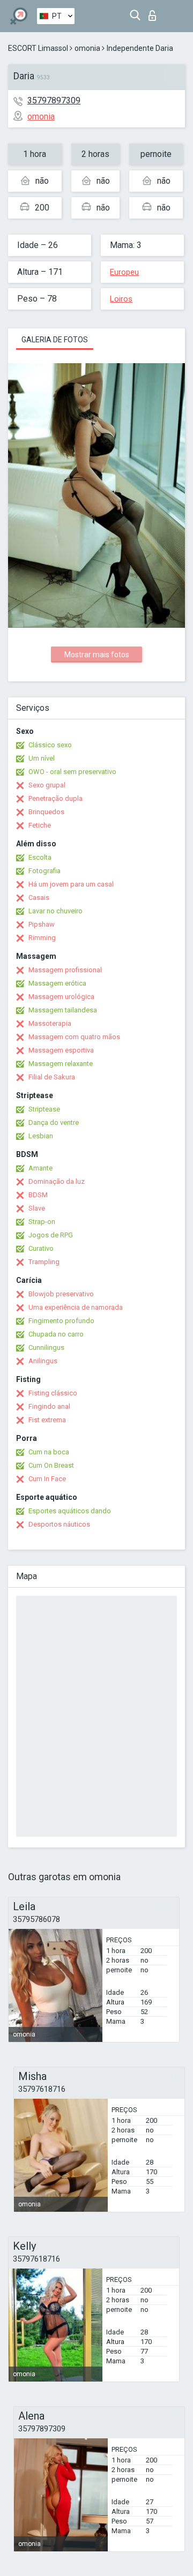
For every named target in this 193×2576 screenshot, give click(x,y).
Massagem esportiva (61, 1050)
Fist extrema (47, 1420)
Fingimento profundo (61, 1321)
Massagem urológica (61, 997)
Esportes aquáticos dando (70, 1511)
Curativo (41, 1248)
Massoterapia (50, 1023)
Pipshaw (42, 924)
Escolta (40, 857)
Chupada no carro (56, 1334)
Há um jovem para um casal (71, 884)
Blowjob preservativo (61, 1294)
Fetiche (40, 825)
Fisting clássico (53, 1393)
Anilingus (43, 1361)
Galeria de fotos (55, 340)
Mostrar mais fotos (97, 655)
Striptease (44, 1109)
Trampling (44, 1262)
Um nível (42, 758)
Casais (39, 898)
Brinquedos (46, 812)
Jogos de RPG (51, 1235)
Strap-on (42, 1222)
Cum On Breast (51, 1465)
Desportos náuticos (59, 1524)
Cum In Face (47, 1479)
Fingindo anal (49, 1406)
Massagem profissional (65, 970)
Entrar (155, 13)
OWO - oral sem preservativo (72, 772)
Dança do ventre (54, 1122)
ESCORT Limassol (38, 48)
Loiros (121, 299)
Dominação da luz (57, 1181)
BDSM (38, 1195)
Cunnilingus (46, 1347)
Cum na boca (49, 1452)
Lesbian (41, 1136)
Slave (37, 1208)
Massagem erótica (57, 983)
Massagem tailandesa (63, 1010)
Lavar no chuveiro (55, 911)
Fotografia (44, 871)
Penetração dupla (55, 798)
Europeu (124, 272)
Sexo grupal (47, 785)
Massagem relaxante (61, 1064)
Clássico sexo (50, 745)
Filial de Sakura (52, 1077)
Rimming (42, 938)
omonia (87, 48)
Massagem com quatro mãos (74, 1037)
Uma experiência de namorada (76, 1307)
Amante (40, 1168)
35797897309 (54, 100)
